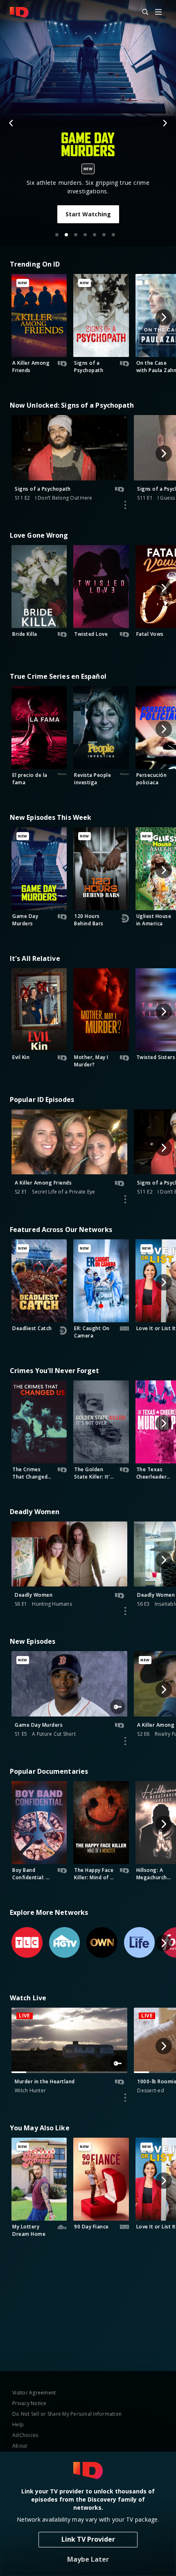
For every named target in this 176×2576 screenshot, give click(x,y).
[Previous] (11, 123)
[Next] (165, 123)
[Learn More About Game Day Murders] (125, 1741)
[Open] (158, 12)
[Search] (142, 12)
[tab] (57, 235)
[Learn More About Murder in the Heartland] (125, 2098)
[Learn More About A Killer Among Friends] (125, 1199)
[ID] (19, 12)
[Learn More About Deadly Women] (125, 1611)
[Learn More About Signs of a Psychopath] (125, 505)
